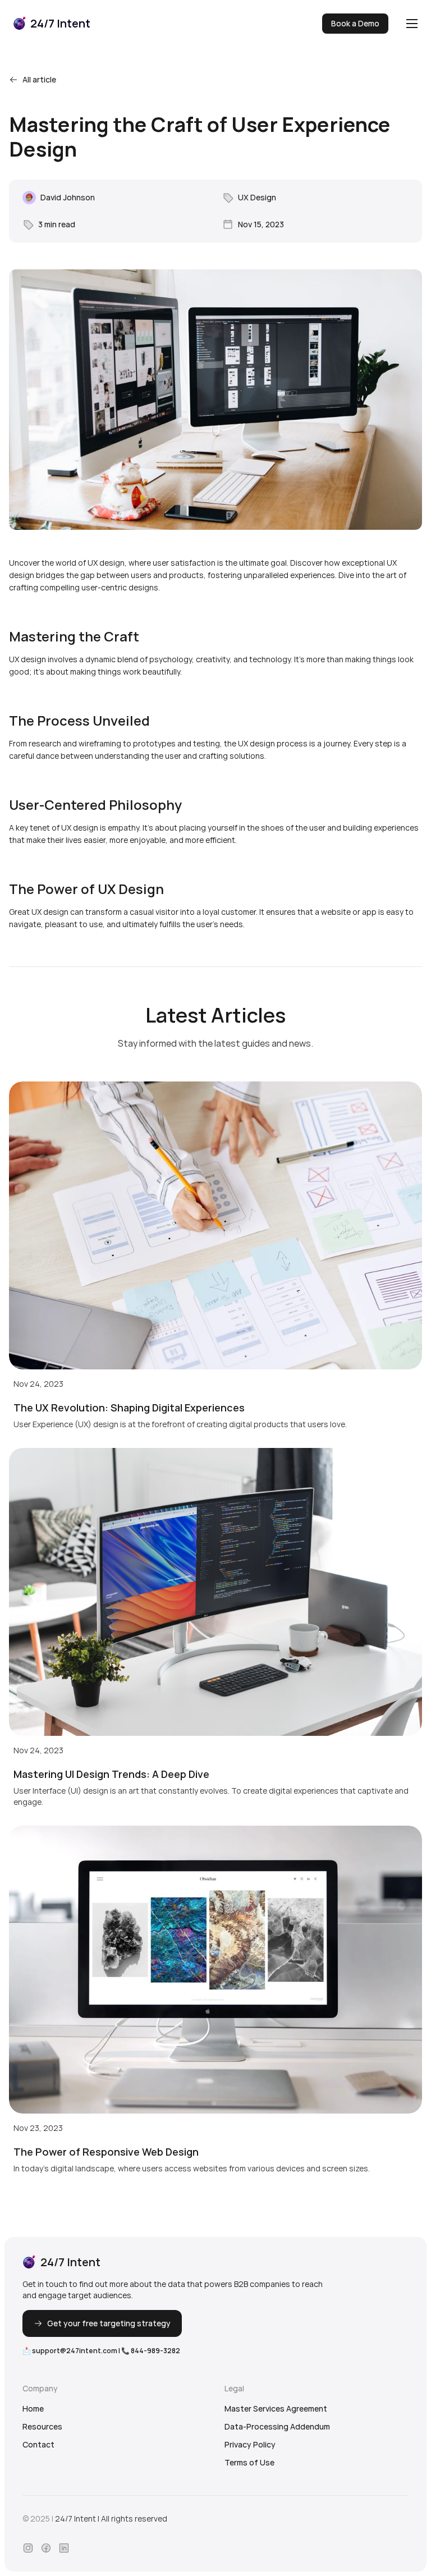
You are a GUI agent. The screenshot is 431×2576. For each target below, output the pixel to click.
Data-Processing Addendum (277, 2426)
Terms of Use (249, 2462)
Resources (42, 2426)
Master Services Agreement (276, 2408)
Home (33, 2408)
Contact (38, 2444)
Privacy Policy (250, 2444)
